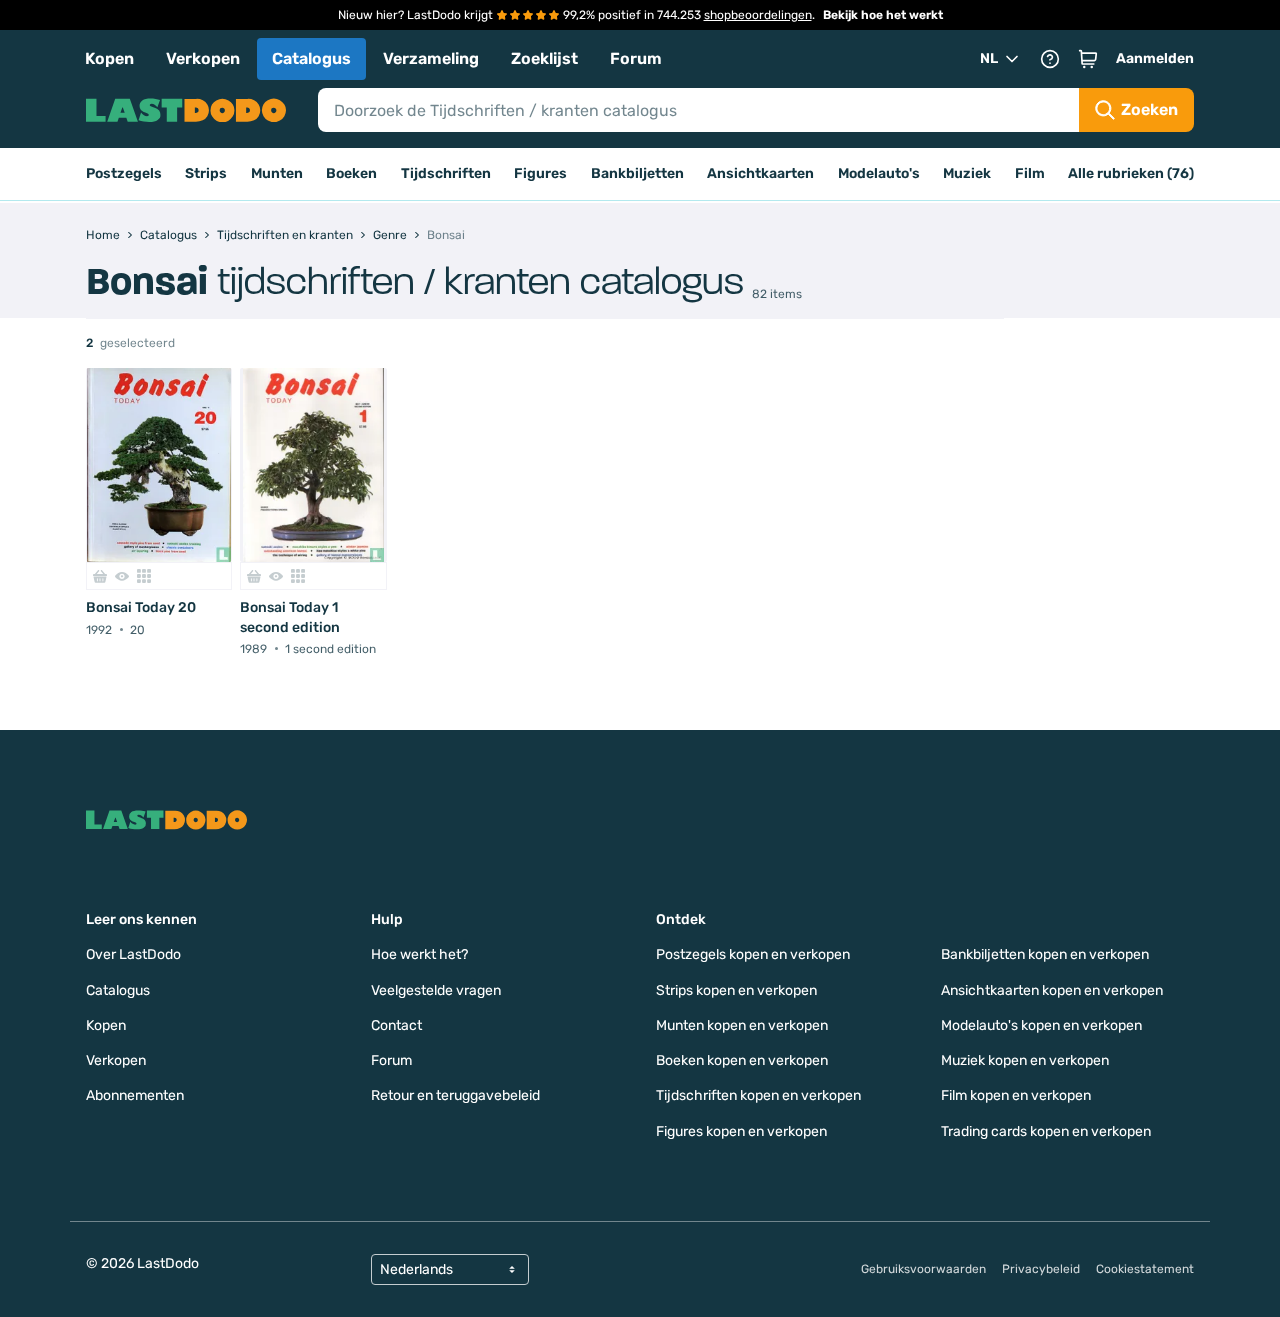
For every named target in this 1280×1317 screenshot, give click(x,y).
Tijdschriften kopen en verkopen (758, 1095)
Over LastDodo (133, 954)
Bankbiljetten (637, 173)
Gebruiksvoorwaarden (923, 1269)
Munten (277, 173)
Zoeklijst (544, 58)
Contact (396, 1025)
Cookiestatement (1145, 1269)
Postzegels (124, 173)
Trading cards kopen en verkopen (1046, 1131)
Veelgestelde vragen (436, 990)
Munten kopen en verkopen (742, 1025)
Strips (206, 173)
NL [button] (989, 58)
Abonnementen (135, 1095)
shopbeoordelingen (758, 15)
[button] (1088, 59)
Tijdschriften (446, 173)
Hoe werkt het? (419, 954)
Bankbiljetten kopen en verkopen (1045, 954)
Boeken (351, 173)
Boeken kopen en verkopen (742, 1060)
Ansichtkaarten (760, 173)
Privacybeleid (1041, 1269)
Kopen (109, 58)
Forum (636, 58)
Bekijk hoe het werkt (883, 15)
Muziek (967, 173)
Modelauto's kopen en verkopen (1041, 1025)
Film (1030, 173)
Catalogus (311, 58)
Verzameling (431, 58)
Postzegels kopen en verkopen (753, 954)
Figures (540, 173)
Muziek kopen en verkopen (1025, 1060)
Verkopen (203, 58)
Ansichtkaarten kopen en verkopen (1052, 990)
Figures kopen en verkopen (741, 1131)
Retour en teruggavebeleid (455, 1095)
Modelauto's (879, 173)
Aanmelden (1155, 58)
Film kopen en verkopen (1016, 1095)
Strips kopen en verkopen (736, 990)
